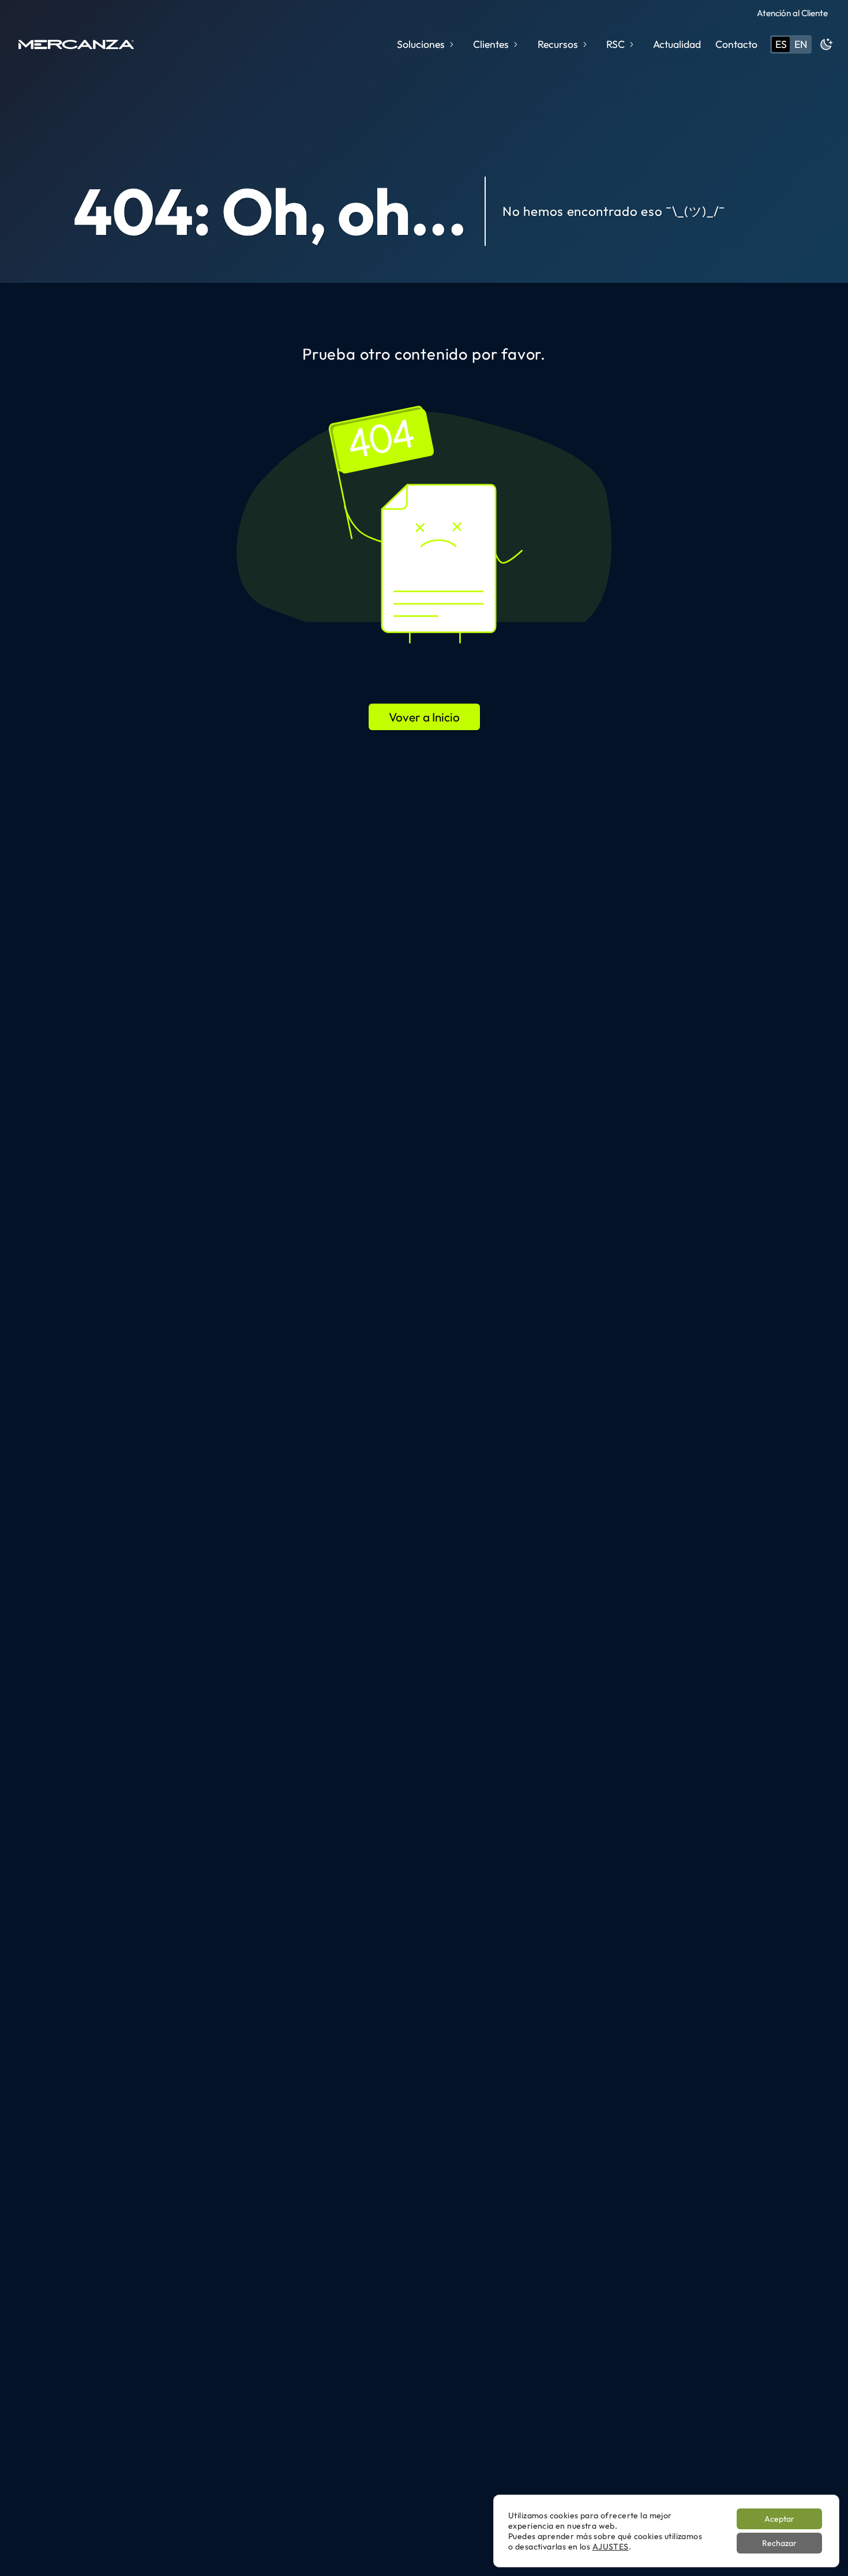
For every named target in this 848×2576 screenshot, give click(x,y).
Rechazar (779, 2543)
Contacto (736, 44)
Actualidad (677, 44)
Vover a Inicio (424, 717)
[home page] (76, 44)
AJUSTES (611, 2547)
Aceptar (779, 2519)
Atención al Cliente (792, 13)
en (801, 44)
